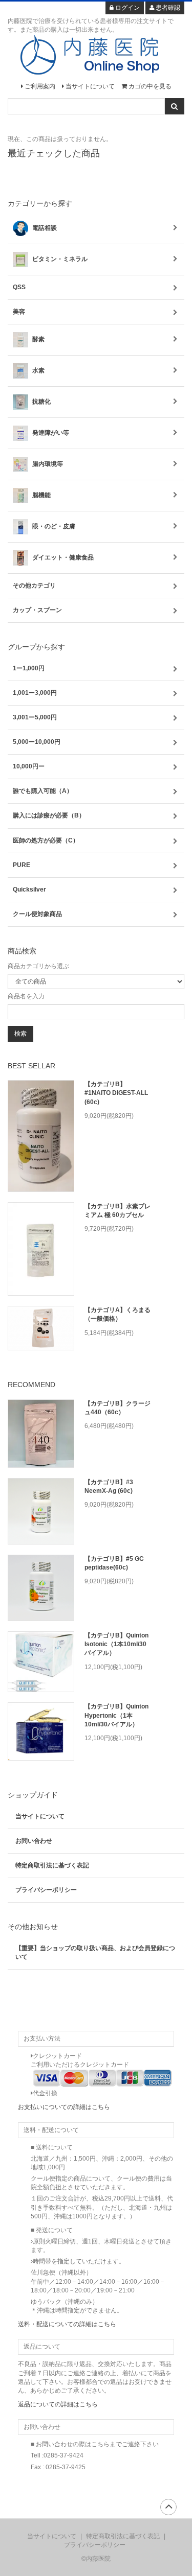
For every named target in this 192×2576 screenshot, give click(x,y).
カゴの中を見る (149, 86)
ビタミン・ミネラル (59, 259)
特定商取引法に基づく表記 (52, 1865)
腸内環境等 (47, 464)
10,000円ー (29, 766)
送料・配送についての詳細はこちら (67, 2324)
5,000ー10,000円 (37, 742)
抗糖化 (41, 402)
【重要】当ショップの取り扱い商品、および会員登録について (95, 1952)
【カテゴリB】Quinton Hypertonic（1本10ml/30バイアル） (116, 1715)
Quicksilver (29, 889)
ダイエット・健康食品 (62, 557)
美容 (19, 312)
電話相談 (44, 228)
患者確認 (167, 8)
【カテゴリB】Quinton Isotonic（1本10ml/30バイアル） (116, 1644)
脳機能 (41, 495)
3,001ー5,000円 (35, 717)
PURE (22, 865)
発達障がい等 (50, 433)
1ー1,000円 (29, 668)
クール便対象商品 (37, 914)
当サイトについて (89, 86)
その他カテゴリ (34, 586)
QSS (19, 287)
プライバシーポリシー (46, 1890)
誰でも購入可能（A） (43, 791)
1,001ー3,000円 (35, 693)
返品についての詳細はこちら (58, 2404)
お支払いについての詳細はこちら (64, 2107)
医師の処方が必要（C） (46, 840)
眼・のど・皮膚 (53, 526)
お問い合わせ (34, 1841)
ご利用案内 (39, 86)
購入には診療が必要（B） (49, 815)
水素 (38, 370)
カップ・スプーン (37, 610)
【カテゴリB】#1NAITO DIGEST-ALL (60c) (116, 1093)
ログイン (127, 8)
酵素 (38, 339)
